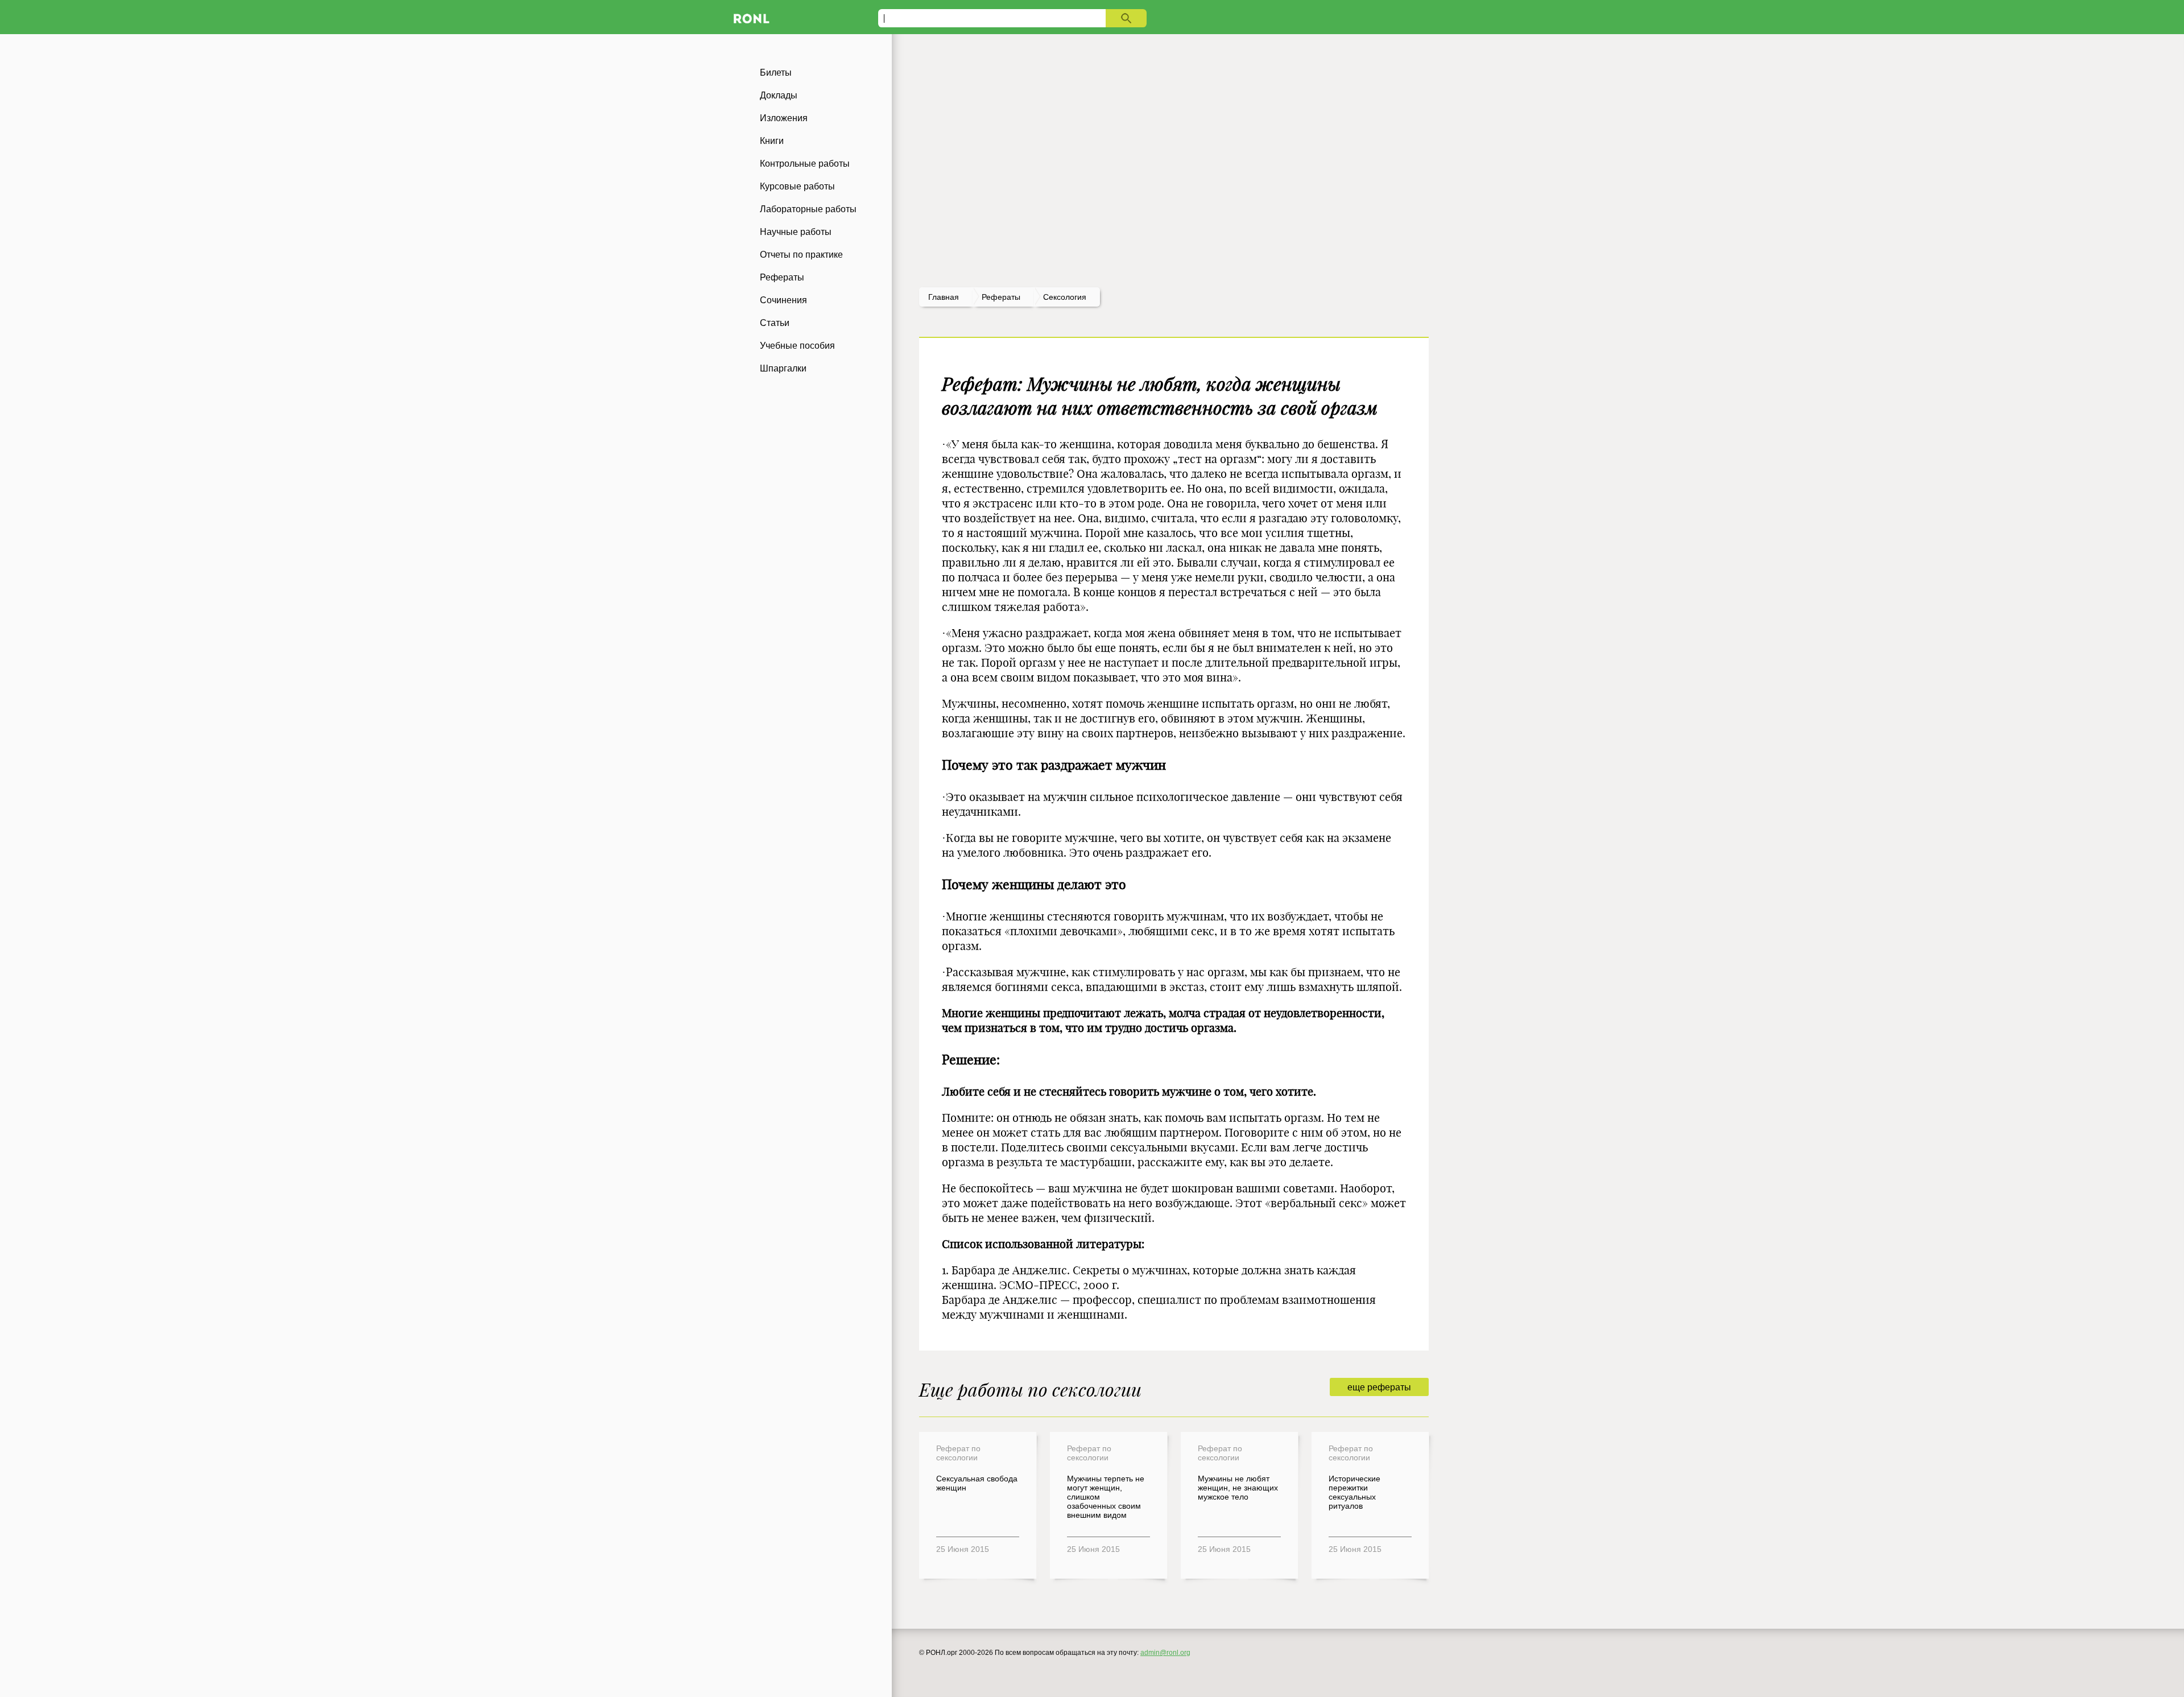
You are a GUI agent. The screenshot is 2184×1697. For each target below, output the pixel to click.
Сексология (1065, 297)
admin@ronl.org (1165, 1653)
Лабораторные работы (808, 209)
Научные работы (796, 232)
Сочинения (783, 300)
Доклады (779, 95)
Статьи (775, 323)
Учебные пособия (797, 346)
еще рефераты (1379, 1387)
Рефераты (782, 277)
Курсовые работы (797, 186)
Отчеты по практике (801, 255)
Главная (944, 297)
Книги (772, 141)
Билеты (776, 73)
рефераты (1001, 297)
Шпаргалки (783, 368)
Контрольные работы (805, 164)
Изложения (784, 118)
